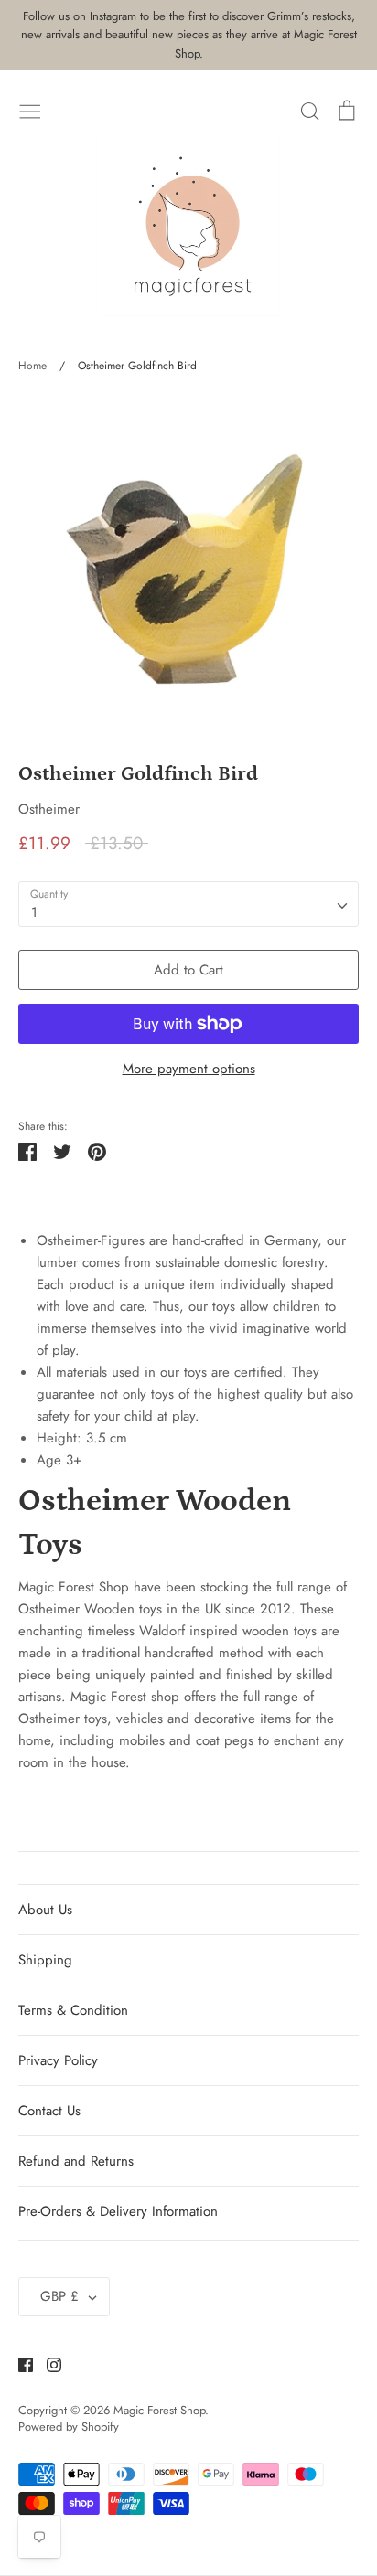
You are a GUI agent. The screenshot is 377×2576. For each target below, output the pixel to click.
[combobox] (188, 904)
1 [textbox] (34, 912)
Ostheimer (49, 809)
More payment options (189, 1069)
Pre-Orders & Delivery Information (118, 2211)
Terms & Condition (73, 2010)
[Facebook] (19, 2364)
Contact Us (49, 2111)
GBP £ (59, 2296)
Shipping (45, 1960)
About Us (45, 1910)
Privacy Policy (58, 2060)
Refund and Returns (76, 2161)
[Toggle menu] (30, 110)
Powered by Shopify (69, 2427)
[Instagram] (47, 2364)
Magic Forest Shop (159, 2410)
